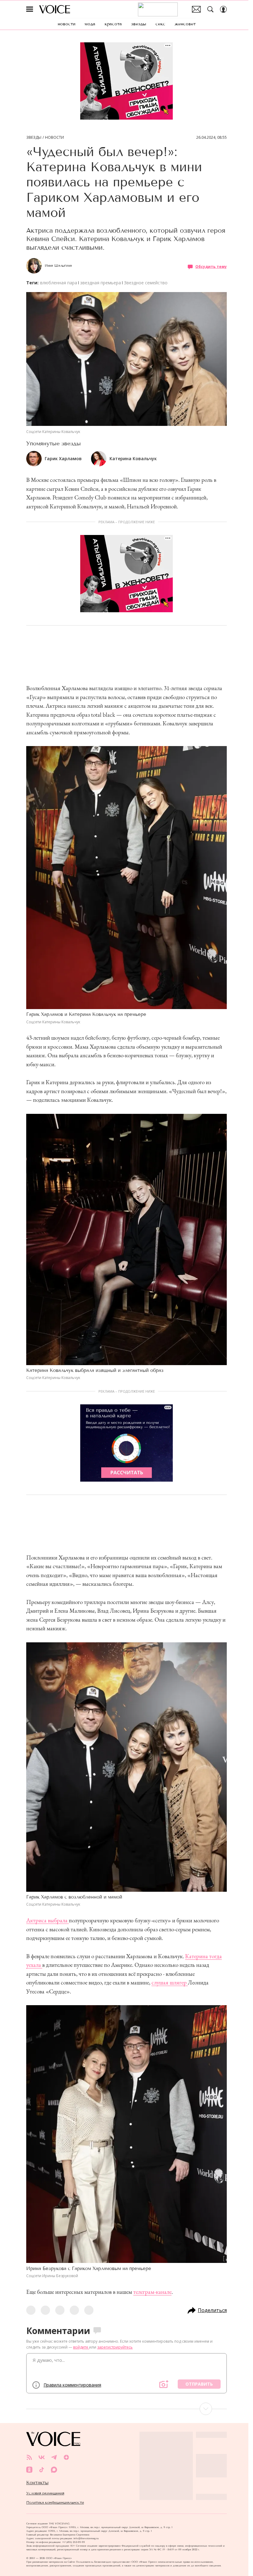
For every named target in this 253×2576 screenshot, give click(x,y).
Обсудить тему (211, 267)
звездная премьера (101, 283)
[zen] (66, 2457)
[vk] (42, 2457)
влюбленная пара (59, 283)
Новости (54, 138)
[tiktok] (42, 2470)
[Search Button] (210, 9)
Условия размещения (45, 2493)
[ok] (29, 2470)
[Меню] (30, 9)
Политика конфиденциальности (55, 2502)
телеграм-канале (152, 2292)
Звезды (34, 138)
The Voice (55, 9)
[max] (54, 2470)
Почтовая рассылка (196, 9)
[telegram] (54, 2457)
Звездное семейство (146, 283)
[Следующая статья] (126, 2409)
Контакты (37, 2483)
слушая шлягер (170, 1982)
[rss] (29, 2457)
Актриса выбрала (48, 1920)
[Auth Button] (223, 9)
